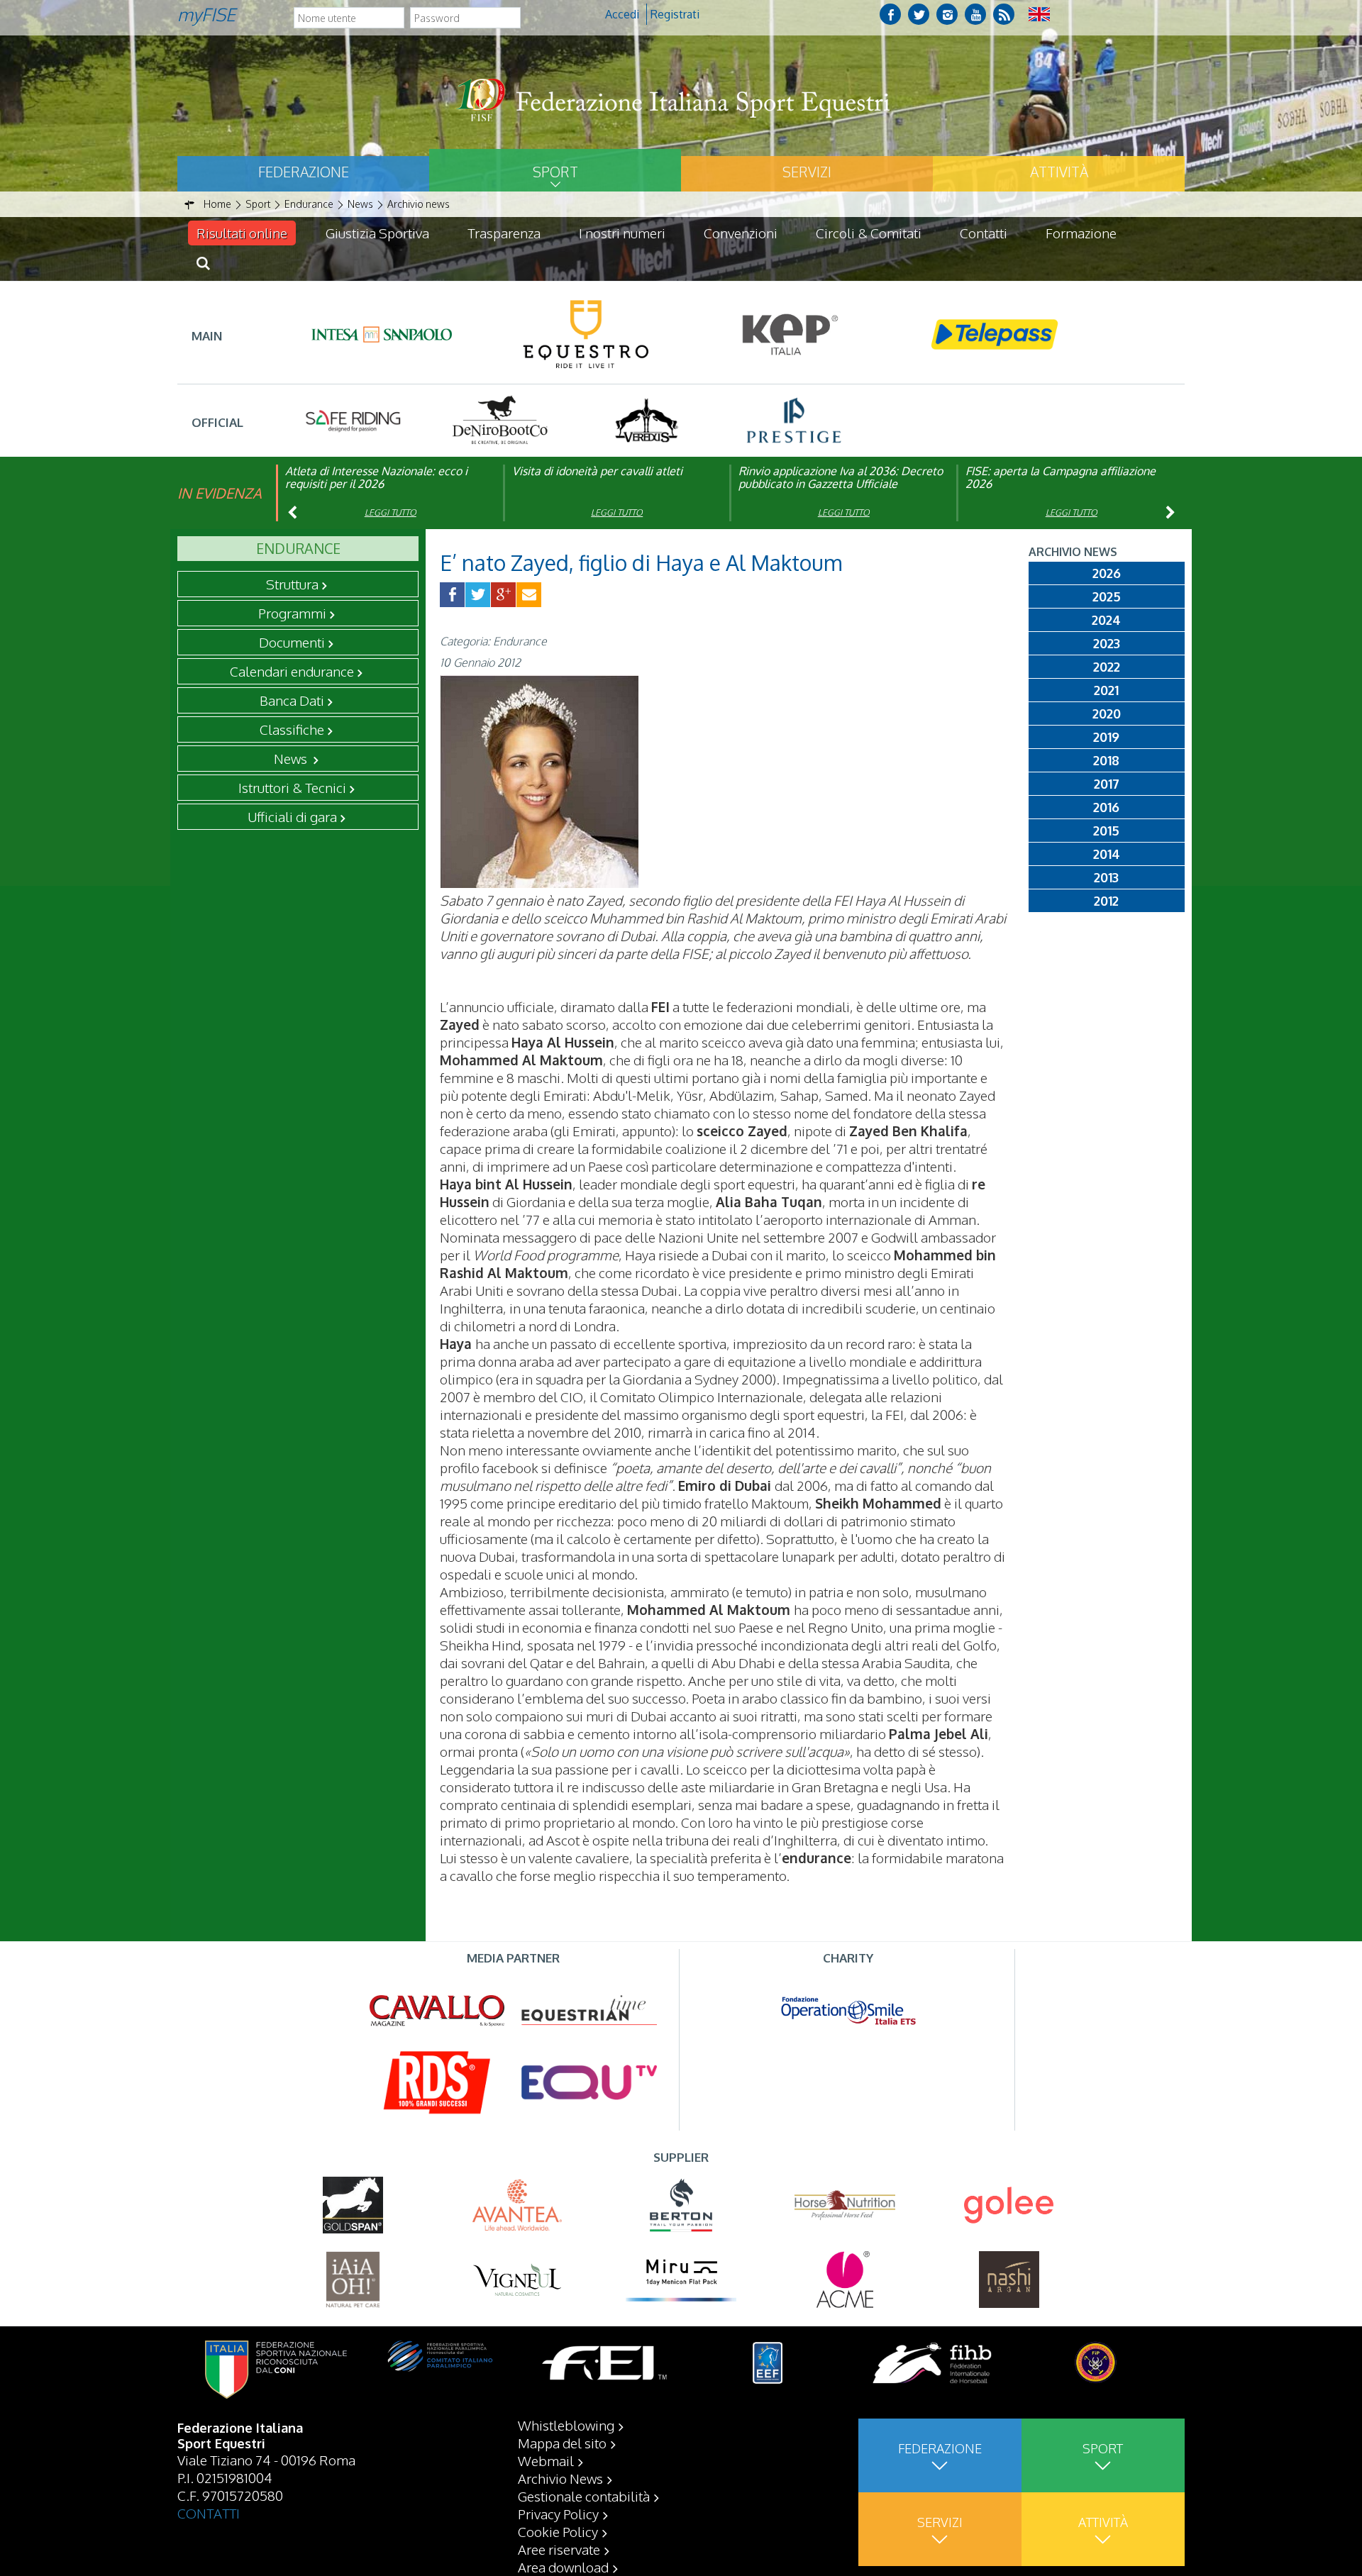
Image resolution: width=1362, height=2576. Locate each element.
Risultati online (242, 233)
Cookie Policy (558, 2531)
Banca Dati (292, 700)
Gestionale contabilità (584, 2496)
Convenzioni (741, 233)
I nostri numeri (622, 233)
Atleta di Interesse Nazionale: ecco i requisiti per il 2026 (376, 477)
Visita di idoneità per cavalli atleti (597, 471)
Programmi (292, 613)
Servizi (807, 172)
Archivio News (560, 2478)
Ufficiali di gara (292, 816)
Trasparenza (504, 233)
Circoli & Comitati (869, 233)
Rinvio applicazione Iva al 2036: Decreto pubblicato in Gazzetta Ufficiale (841, 477)
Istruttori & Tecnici (292, 787)
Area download (563, 2567)
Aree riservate (559, 2549)
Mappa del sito (562, 2443)
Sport (555, 172)
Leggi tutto (391, 512)
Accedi (622, 14)
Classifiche (292, 729)
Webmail (546, 2460)
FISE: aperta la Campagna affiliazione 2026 (1061, 477)
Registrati (675, 14)
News (292, 758)
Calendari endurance (292, 671)
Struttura (292, 584)
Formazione (1081, 233)
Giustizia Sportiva (377, 233)
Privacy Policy (558, 2514)
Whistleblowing (566, 2425)
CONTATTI (209, 2513)
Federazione (304, 172)
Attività (1059, 172)
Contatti (984, 233)
